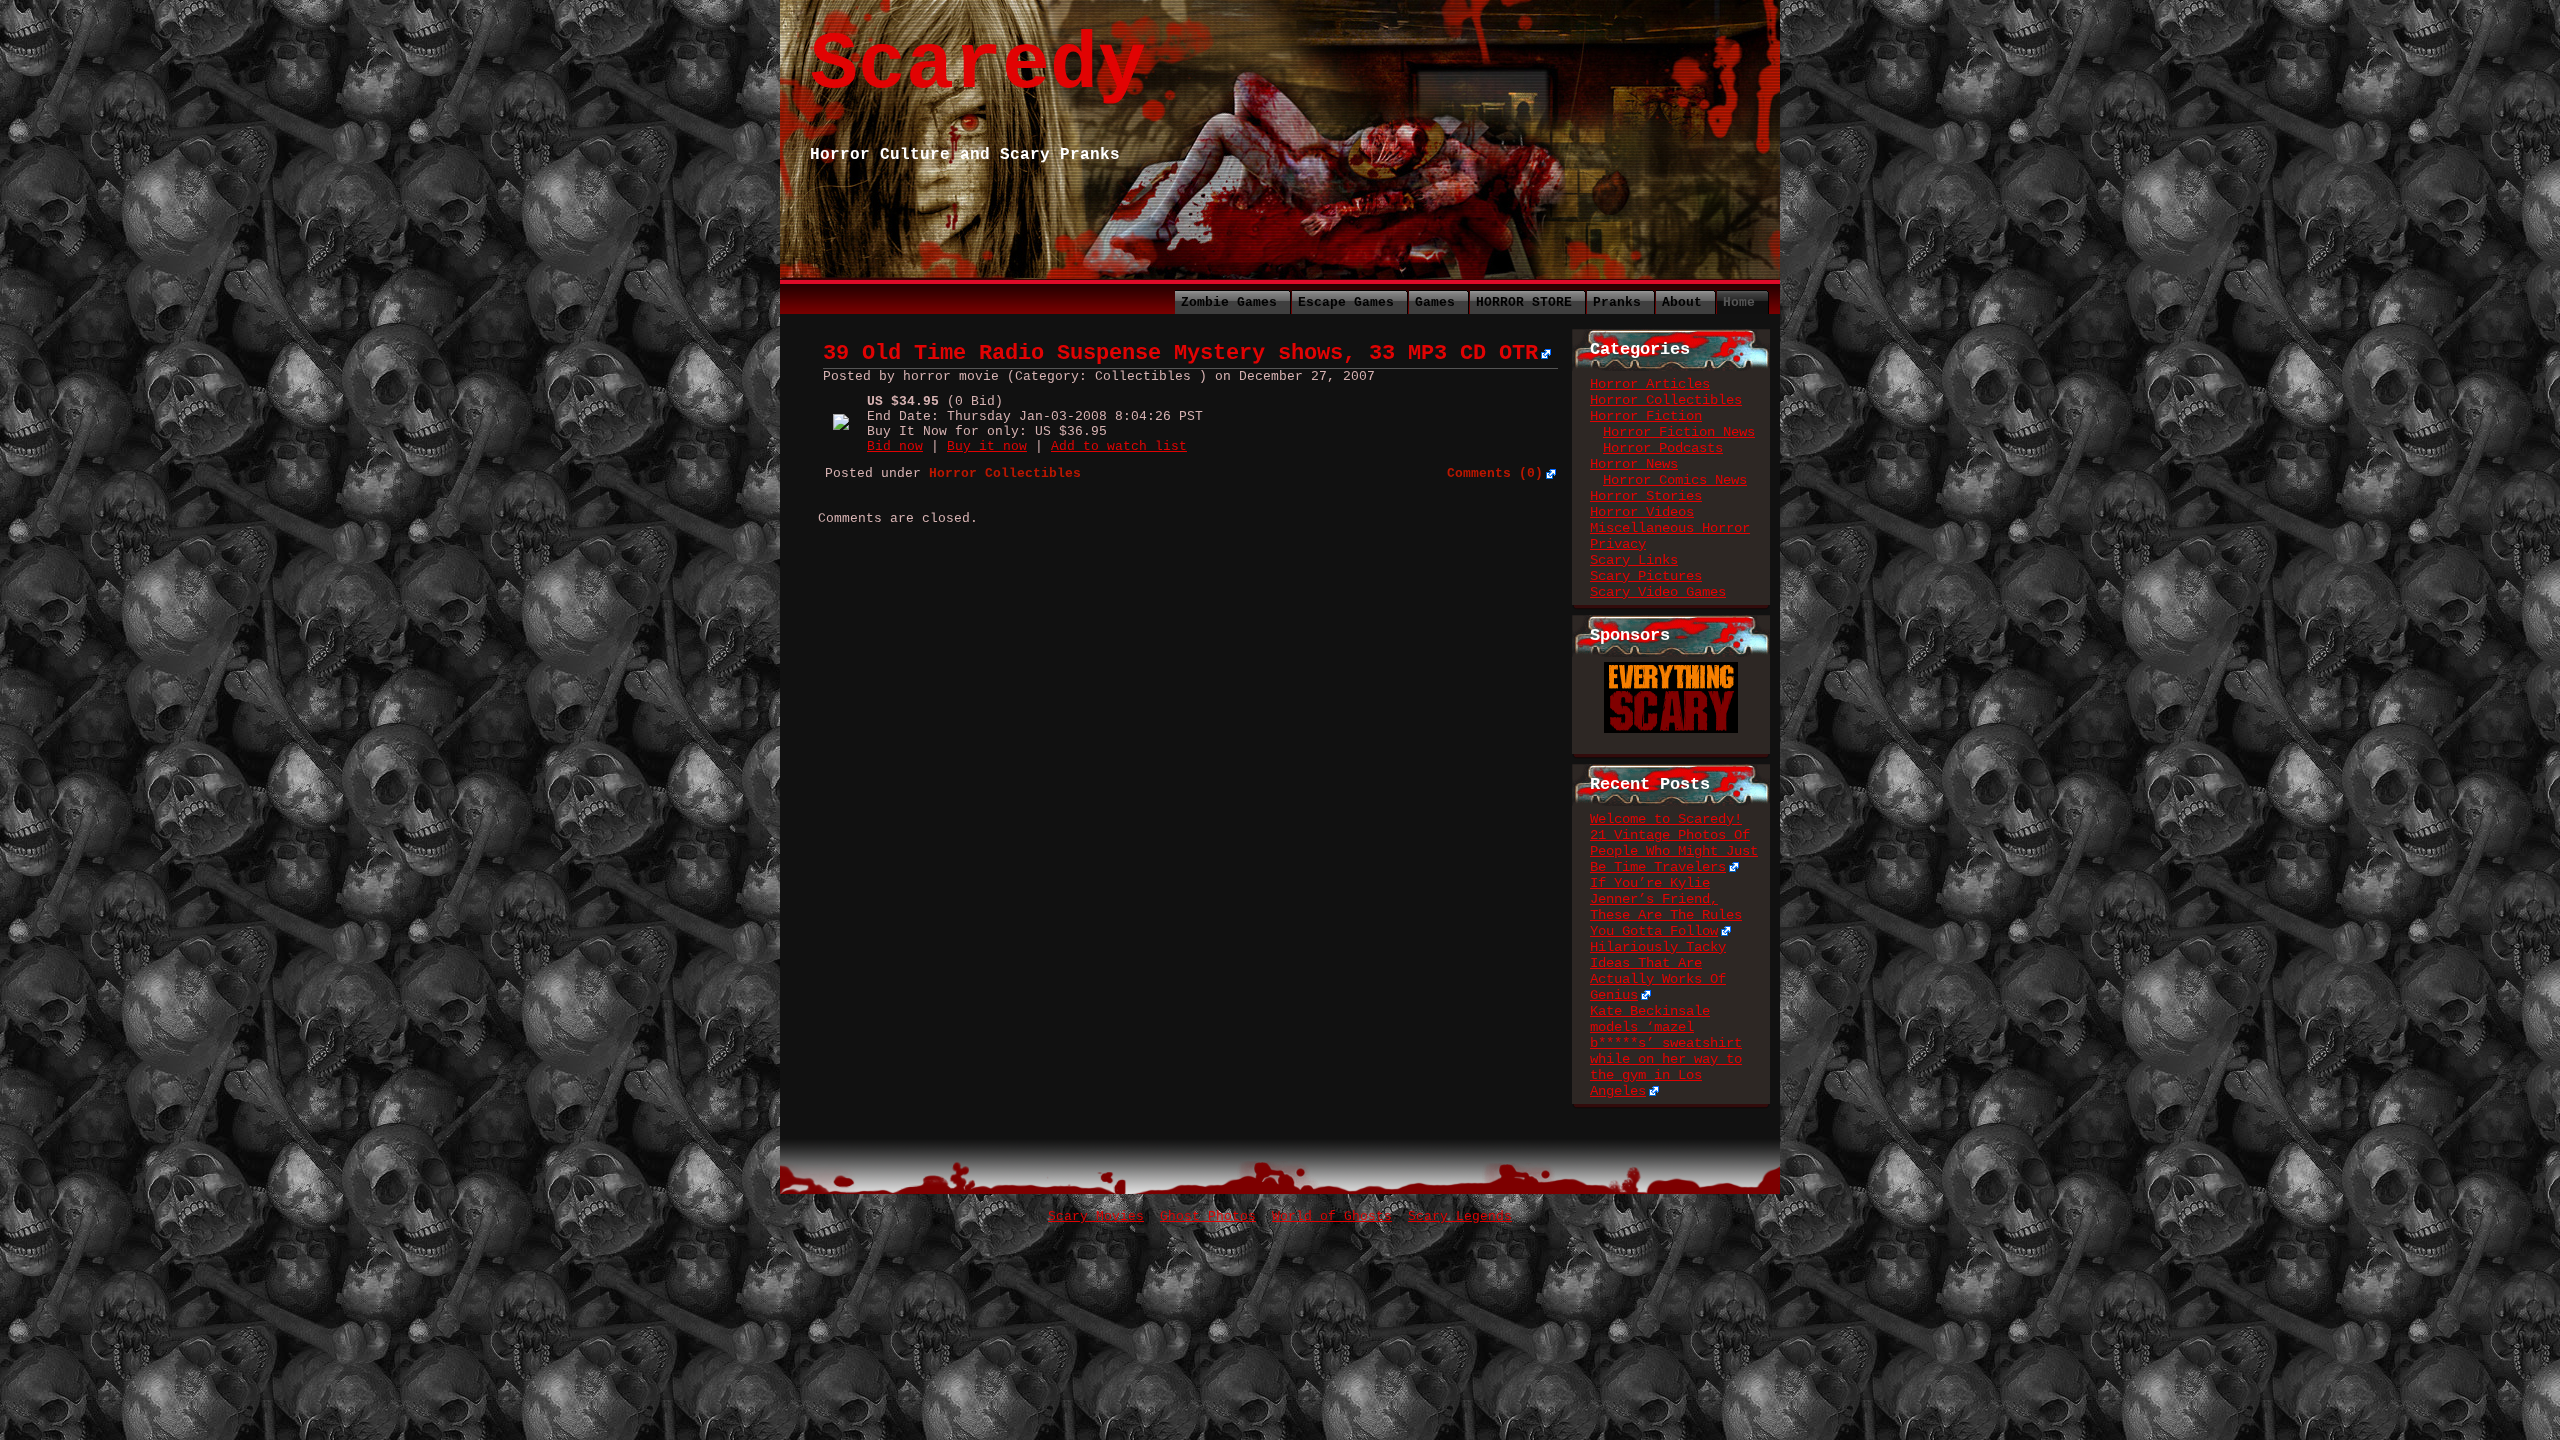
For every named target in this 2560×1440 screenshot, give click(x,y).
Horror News (1634, 464)
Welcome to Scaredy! (1666, 819)
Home (1739, 302)
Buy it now (987, 446)
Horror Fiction (1646, 416)
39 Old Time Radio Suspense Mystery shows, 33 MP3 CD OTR (1180, 353)
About (1682, 302)
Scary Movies (1096, 1216)
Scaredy (978, 65)
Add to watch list (1119, 446)
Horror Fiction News (1679, 432)
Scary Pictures (1646, 576)
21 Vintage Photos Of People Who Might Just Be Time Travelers (1674, 851)
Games (1435, 302)
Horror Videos (1642, 512)
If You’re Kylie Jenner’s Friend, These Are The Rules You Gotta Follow (1666, 907)
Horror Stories (1646, 496)
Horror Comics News (1675, 480)
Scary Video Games (1658, 592)
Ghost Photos (1208, 1216)
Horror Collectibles (1666, 400)
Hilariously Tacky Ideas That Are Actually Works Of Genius (1658, 971)
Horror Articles (1650, 384)
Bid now (895, 446)
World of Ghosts (1332, 1216)
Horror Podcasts (1663, 448)
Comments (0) (1495, 473)
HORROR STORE (1524, 302)
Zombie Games (1229, 302)
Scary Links (1634, 560)
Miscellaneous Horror (1670, 528)
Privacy (1618, 544)
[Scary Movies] (1671, 670)
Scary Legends (1460, 1216)
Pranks (1617, 302)
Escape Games (1346, 302)
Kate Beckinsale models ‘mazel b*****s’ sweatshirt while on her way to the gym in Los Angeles (1666, 1051)
